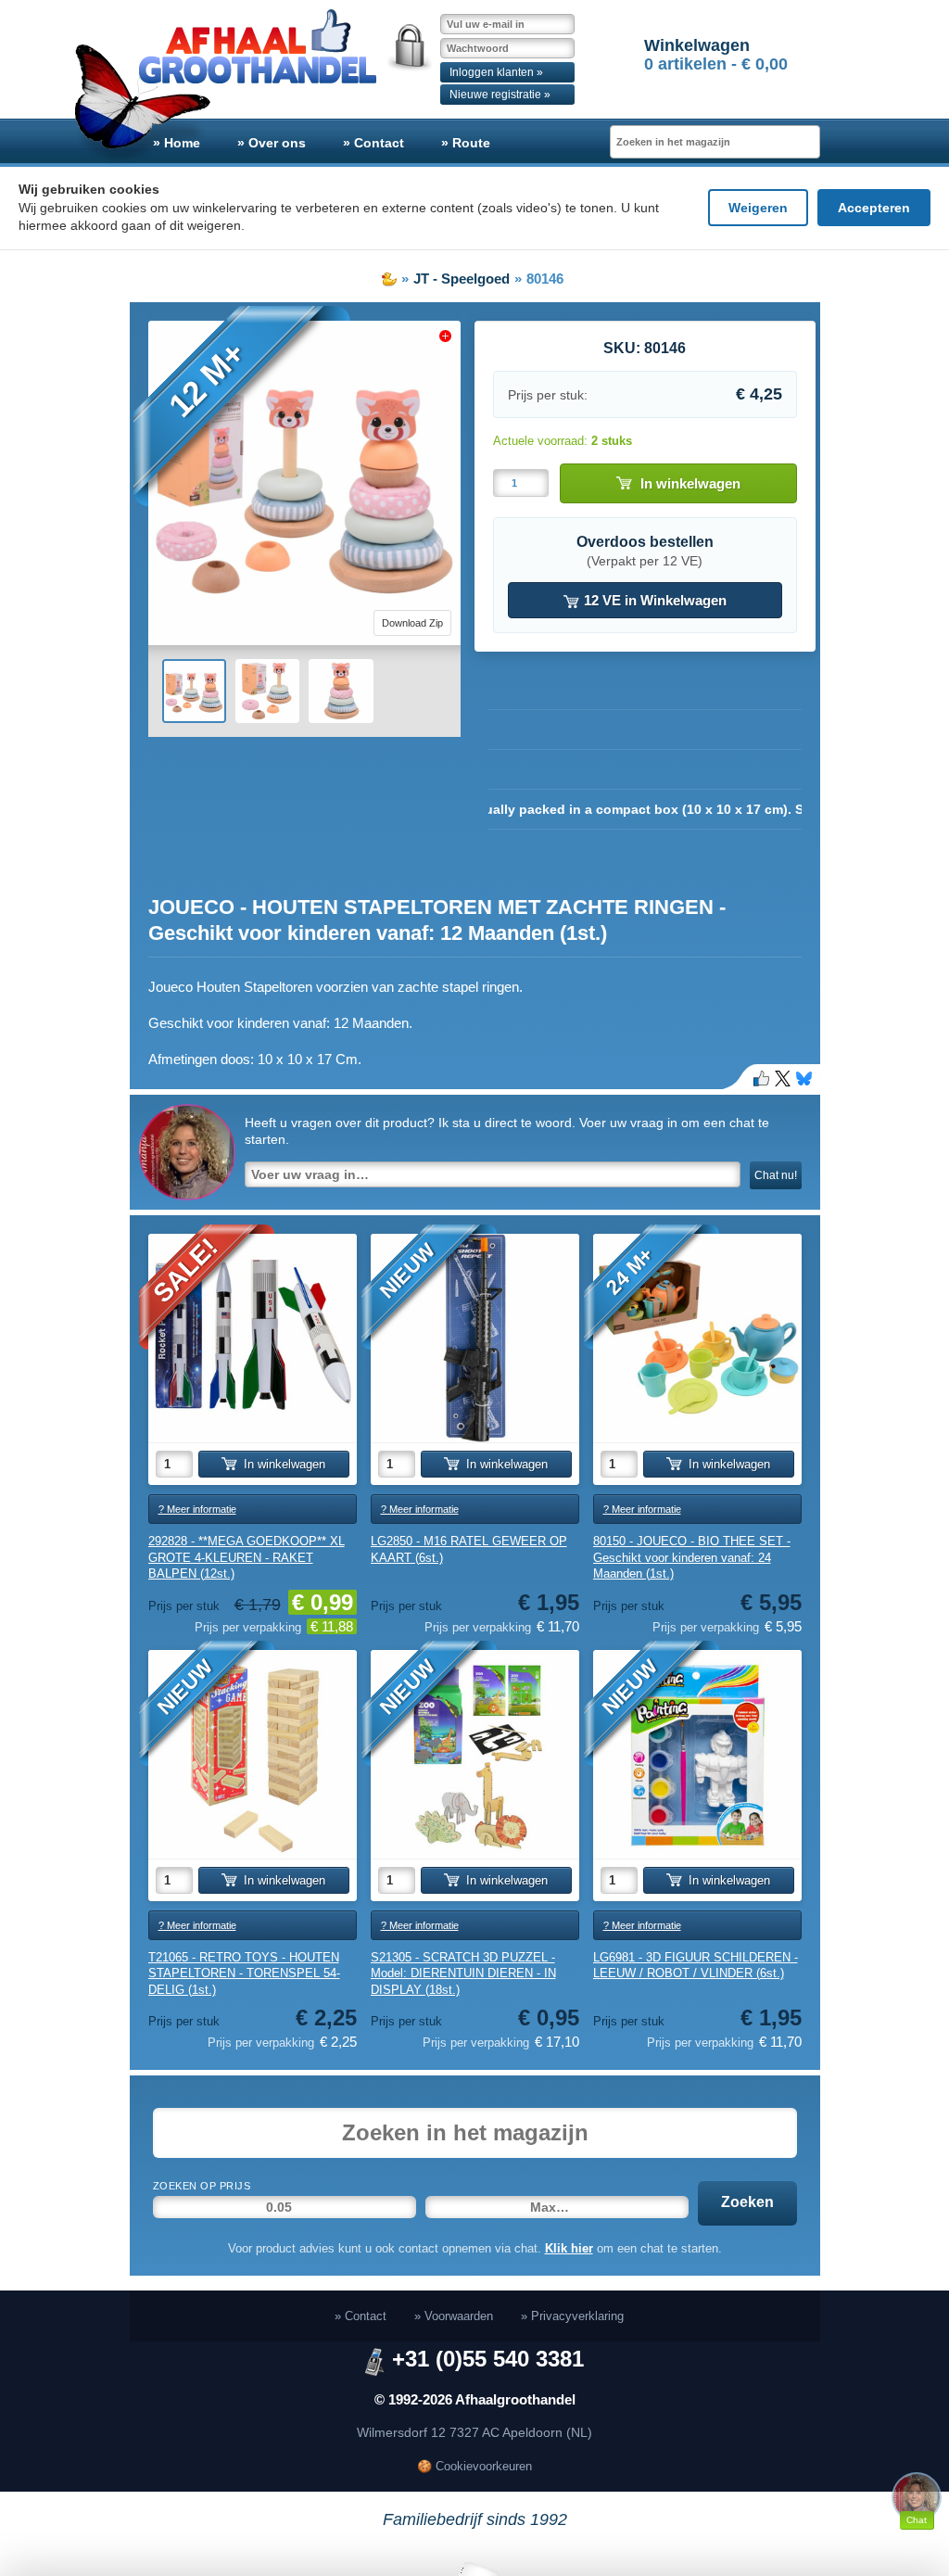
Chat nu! (776, 1175)
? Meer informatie (197, 1509)
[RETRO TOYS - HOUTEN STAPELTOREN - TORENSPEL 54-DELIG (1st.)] (253, 1754)
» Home (177, 143)
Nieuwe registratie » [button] (500, 95)
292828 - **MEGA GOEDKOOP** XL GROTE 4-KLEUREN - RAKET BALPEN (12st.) (247, 1557)
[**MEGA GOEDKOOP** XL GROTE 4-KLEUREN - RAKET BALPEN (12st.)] (253, 1338)
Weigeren (758, 208)
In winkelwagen (690, 483)
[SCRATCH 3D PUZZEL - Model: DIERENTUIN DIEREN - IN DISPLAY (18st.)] (475, 1754)
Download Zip (412, 623)
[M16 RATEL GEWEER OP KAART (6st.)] (475, 1338)
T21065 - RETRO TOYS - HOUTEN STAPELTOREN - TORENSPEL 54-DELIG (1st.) (244, 1973)
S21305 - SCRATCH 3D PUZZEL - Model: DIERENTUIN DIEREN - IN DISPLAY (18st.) (463, 1973)
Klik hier (569, 2248)
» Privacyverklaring (572, 2316)
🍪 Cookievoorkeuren (474, 2466)
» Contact (373, 143)
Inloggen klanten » (496, 72)
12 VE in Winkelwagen (653, 600)
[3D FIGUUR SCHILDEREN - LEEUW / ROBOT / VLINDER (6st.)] (697, 1754)
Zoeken (747, 2202)
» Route (466, 143)
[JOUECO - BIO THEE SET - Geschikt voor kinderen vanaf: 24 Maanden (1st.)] (697, 1338)
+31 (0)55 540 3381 (488, 2359)
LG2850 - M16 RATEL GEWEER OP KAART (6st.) (469, 1549)
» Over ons (272, 143)
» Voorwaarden (454, 2316)
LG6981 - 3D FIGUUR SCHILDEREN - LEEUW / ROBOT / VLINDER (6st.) (696, 1966)
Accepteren (874, 208)
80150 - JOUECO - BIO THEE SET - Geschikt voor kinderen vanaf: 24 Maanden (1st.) (692, 1557)
